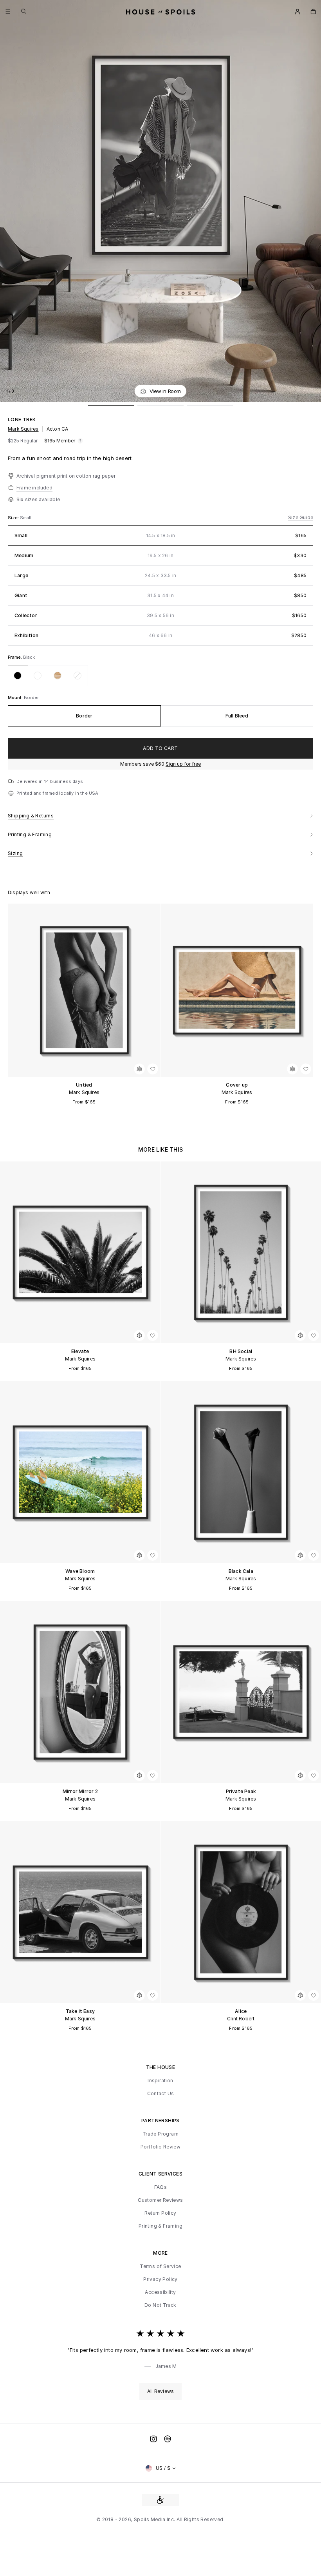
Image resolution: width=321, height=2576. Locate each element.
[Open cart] (313, 12)
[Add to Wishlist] (311, 391)
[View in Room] (139, 1069)
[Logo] (161, 12)
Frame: (15, 657)
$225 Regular (23, 441)
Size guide (301, 518)
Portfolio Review (160, 2147)
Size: (14, 518)
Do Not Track (160, 2305)
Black (29, 657)
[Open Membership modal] (298, 12)
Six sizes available (38, 499)
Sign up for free (183, 764)
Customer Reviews (160, 2200)
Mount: (16, 697)
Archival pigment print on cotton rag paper (66, 476)
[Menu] (8, 12)
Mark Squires (23, 429)
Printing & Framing (160, 2226)
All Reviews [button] (160, 2391)
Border (31, 697)
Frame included (34, 488)
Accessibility (160, 2292)
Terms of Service (160, 2266)
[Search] (24, 11)
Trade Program (160, 2134)
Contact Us (161, 2094)
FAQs (161, 2187)
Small (26, 518)
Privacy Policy (160, 2279)
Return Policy (160, 2213)
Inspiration (160, 2081)
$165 (60, 441)
